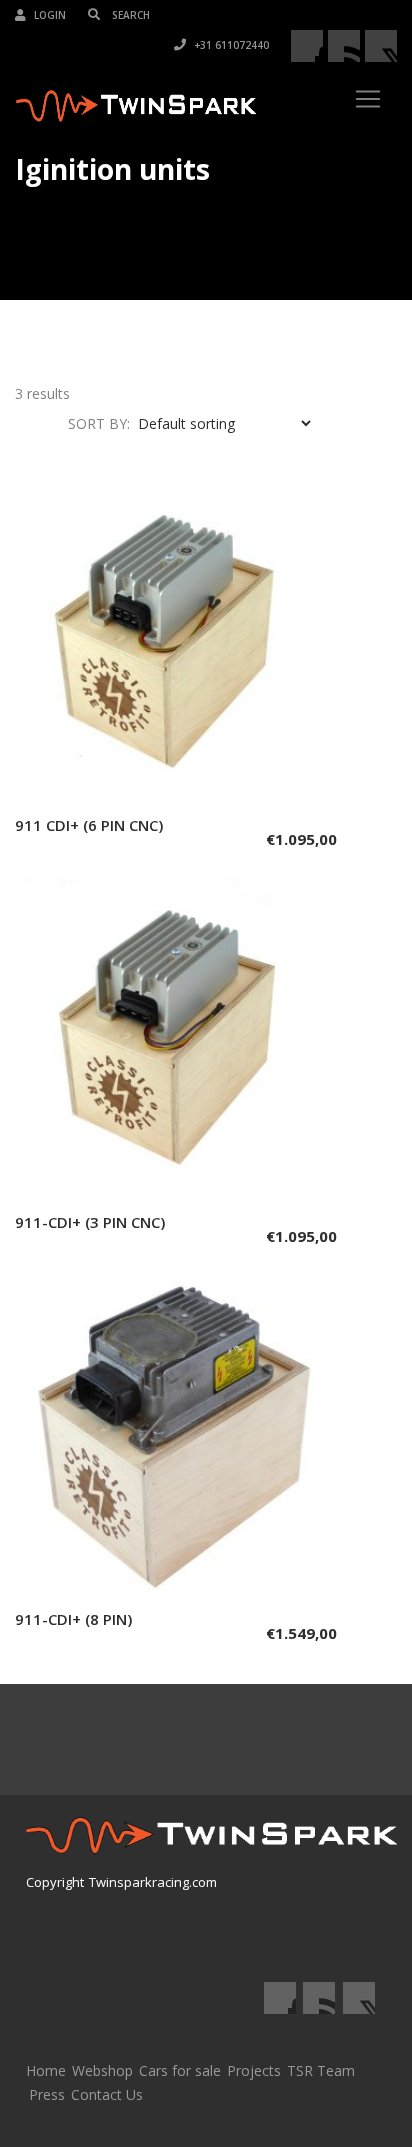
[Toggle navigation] (368, 99)
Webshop (102, 2070)
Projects (254, 2070)
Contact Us (107, 2094)
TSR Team (321, 2070)
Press (47, 2094)
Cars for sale (180, 2070)
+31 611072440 (230, 45)
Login (48, 15)
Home (46, 2070)
